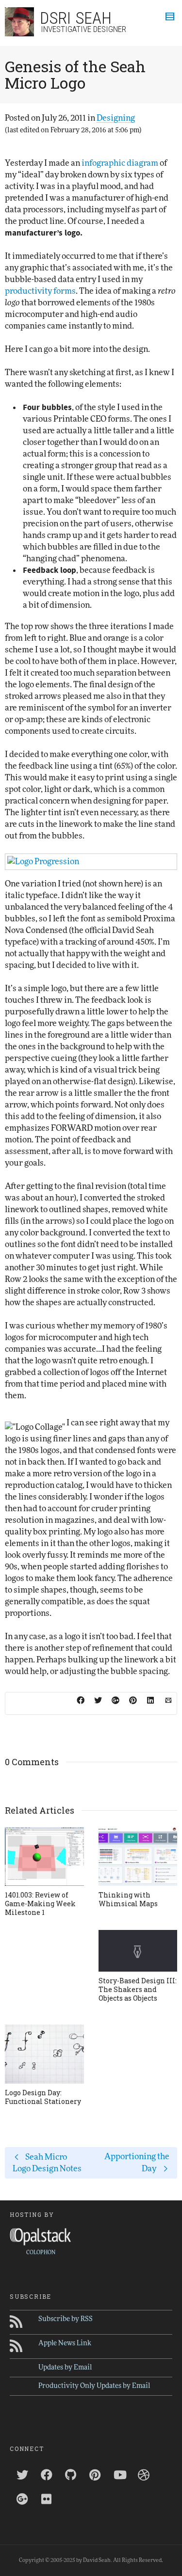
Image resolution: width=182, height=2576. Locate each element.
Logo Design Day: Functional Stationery (43, 2097)
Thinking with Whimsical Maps (128, 1899)
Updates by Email (65, 2368)
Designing (116, 118)
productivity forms (40, 291)
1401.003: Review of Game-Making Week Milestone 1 (40, 1904)
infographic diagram (120, 163)
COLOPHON (41, 2252)
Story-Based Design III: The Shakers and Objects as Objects (138, 1989)
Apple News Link (65, 2343)
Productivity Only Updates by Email (94, 2386)
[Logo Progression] (91, 862)
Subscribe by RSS (66, 2319)
